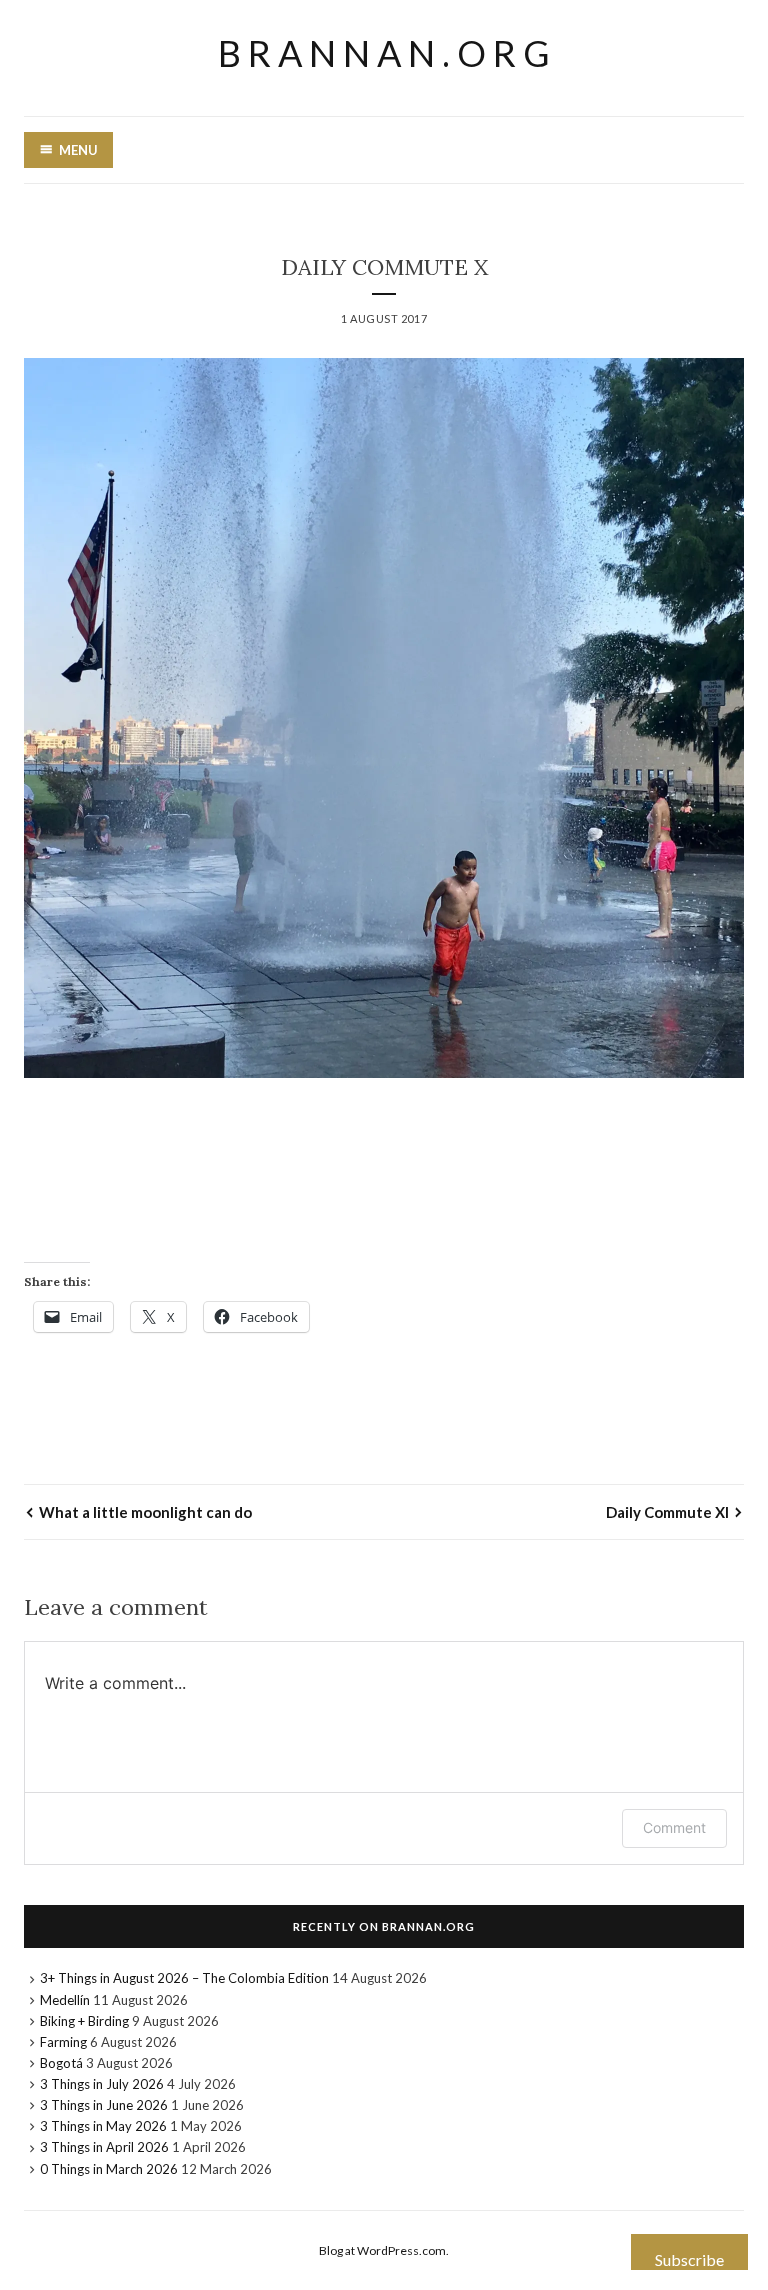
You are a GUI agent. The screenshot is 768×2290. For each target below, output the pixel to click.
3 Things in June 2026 (104, 2105)
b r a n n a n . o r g (384, 53)
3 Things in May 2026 (103, 2126)
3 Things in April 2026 (104, 2147)
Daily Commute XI (667, 1512)
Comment (674, 1827)
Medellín (65, 2000)
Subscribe (689, 2259)
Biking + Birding (84, 2021)
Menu (78, 150)
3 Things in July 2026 (102, 2084)
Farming (63, 2042)
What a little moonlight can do (145, 1512)
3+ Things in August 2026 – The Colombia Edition (184, 1978)
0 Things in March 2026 (109, 2169)
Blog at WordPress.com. (384, 2250)
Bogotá (61, 2063)
